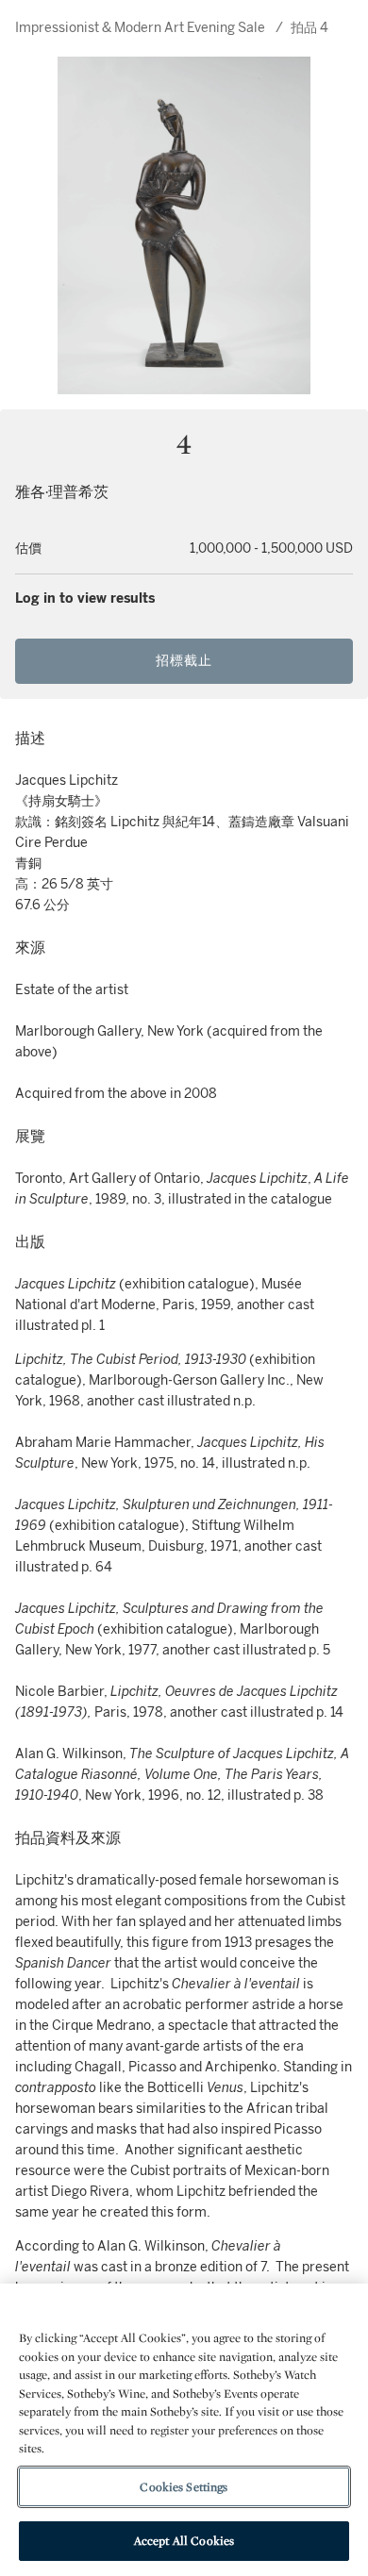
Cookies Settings (184, 2487)
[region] (184, 2430)
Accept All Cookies (184, 2541)
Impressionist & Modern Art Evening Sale (140, 28)
